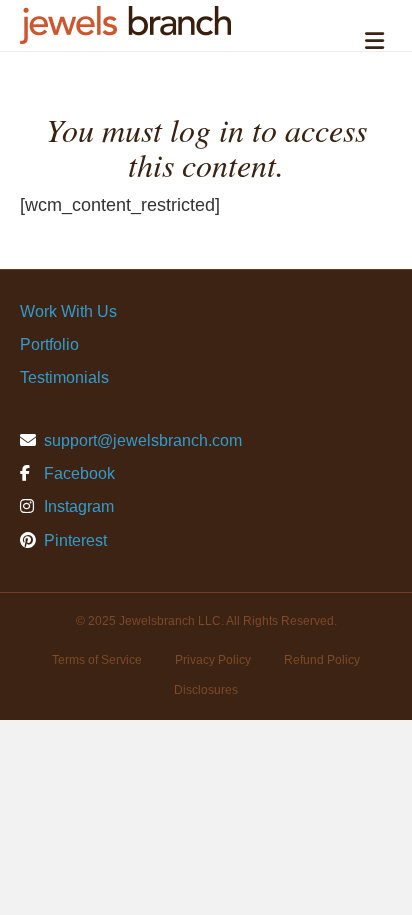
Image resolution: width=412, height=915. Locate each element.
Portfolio (49, 344)
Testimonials (64, 377)
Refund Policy (322, 660)
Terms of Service (97, 660)
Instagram (77, 506)
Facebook (77, 473)
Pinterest (73, 540)
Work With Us (68, 311)
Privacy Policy (213, 660)
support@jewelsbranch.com (143, 440)
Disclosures (206, 690)
